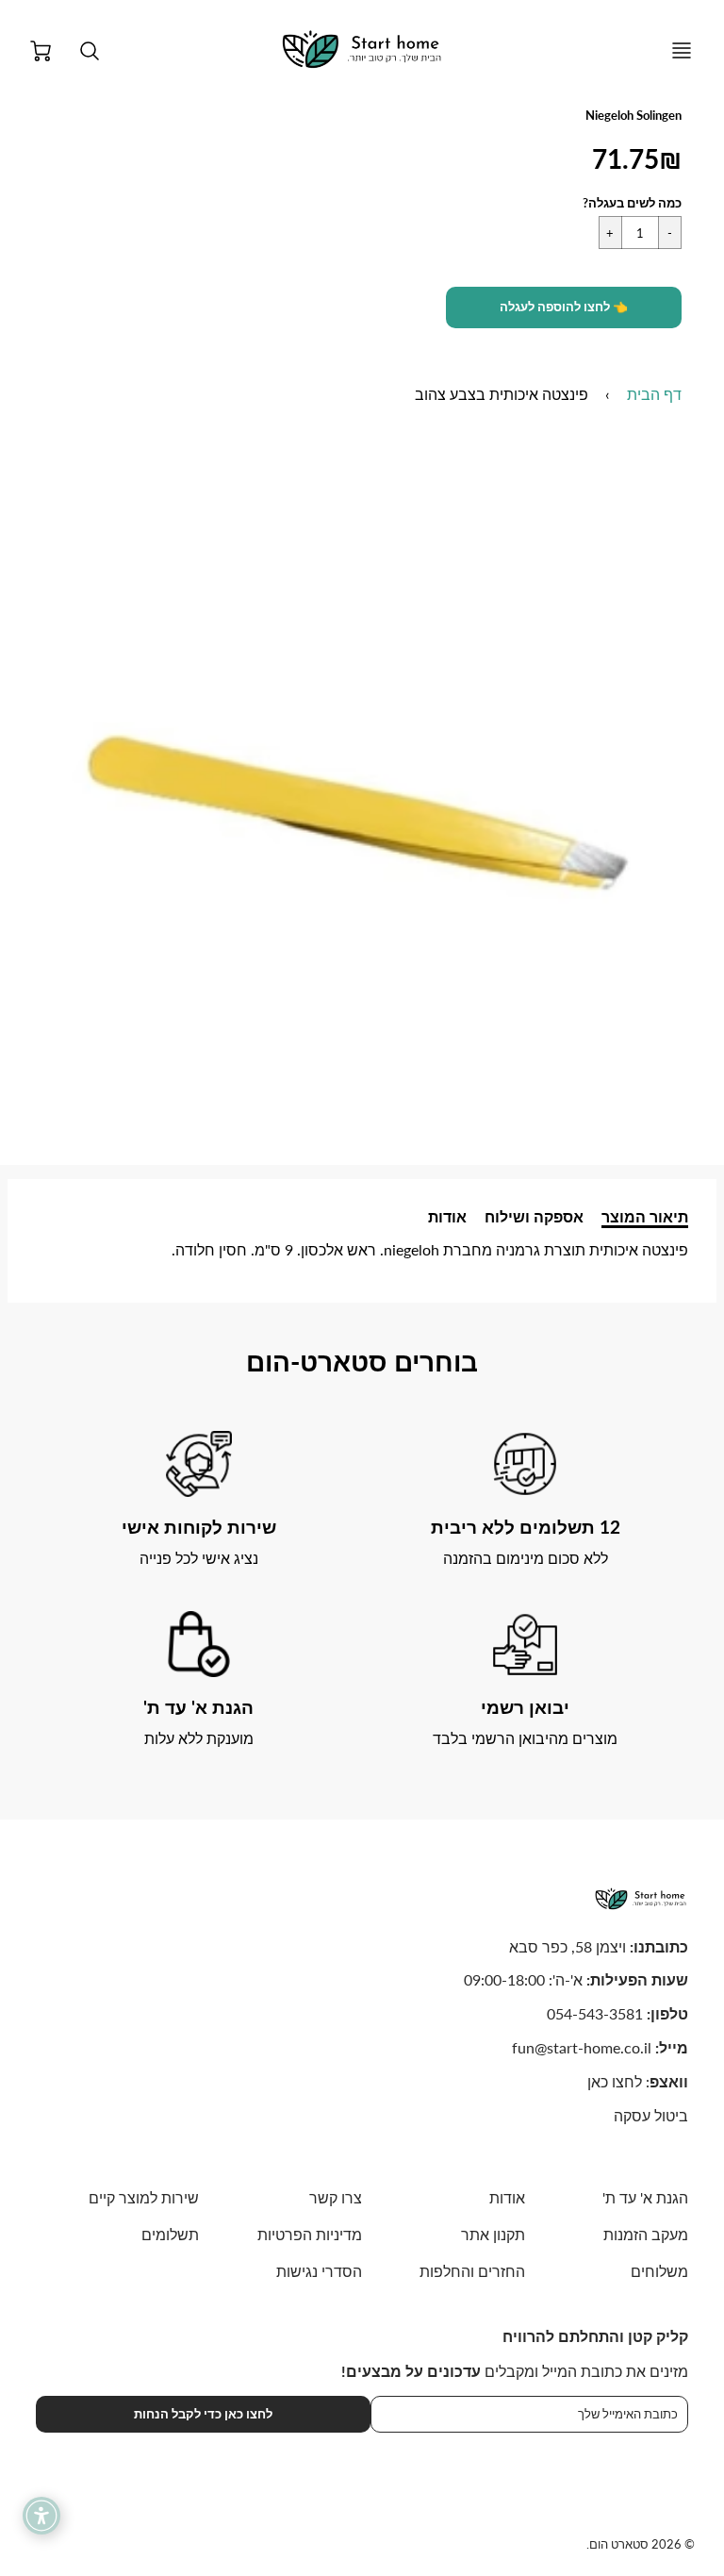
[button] (564, 307)
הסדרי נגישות (319, 2271)
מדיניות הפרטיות (310, 2234)
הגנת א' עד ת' (645, 2197)
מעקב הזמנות (646, 2234)
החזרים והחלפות (472, 2271)
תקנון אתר (493, 2234)
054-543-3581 (595, 2013)
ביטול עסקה (651, 2115)
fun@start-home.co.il (582, 2047)
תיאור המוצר (645, 1216)
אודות (447, 1216)
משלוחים (659, 2271)
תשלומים (170, 2234)
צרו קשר (336, 2197)
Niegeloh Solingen (633, 115)
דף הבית (654, 394)
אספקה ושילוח (534, 1216)
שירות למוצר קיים (144, 2197)
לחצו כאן (615, 2081)
